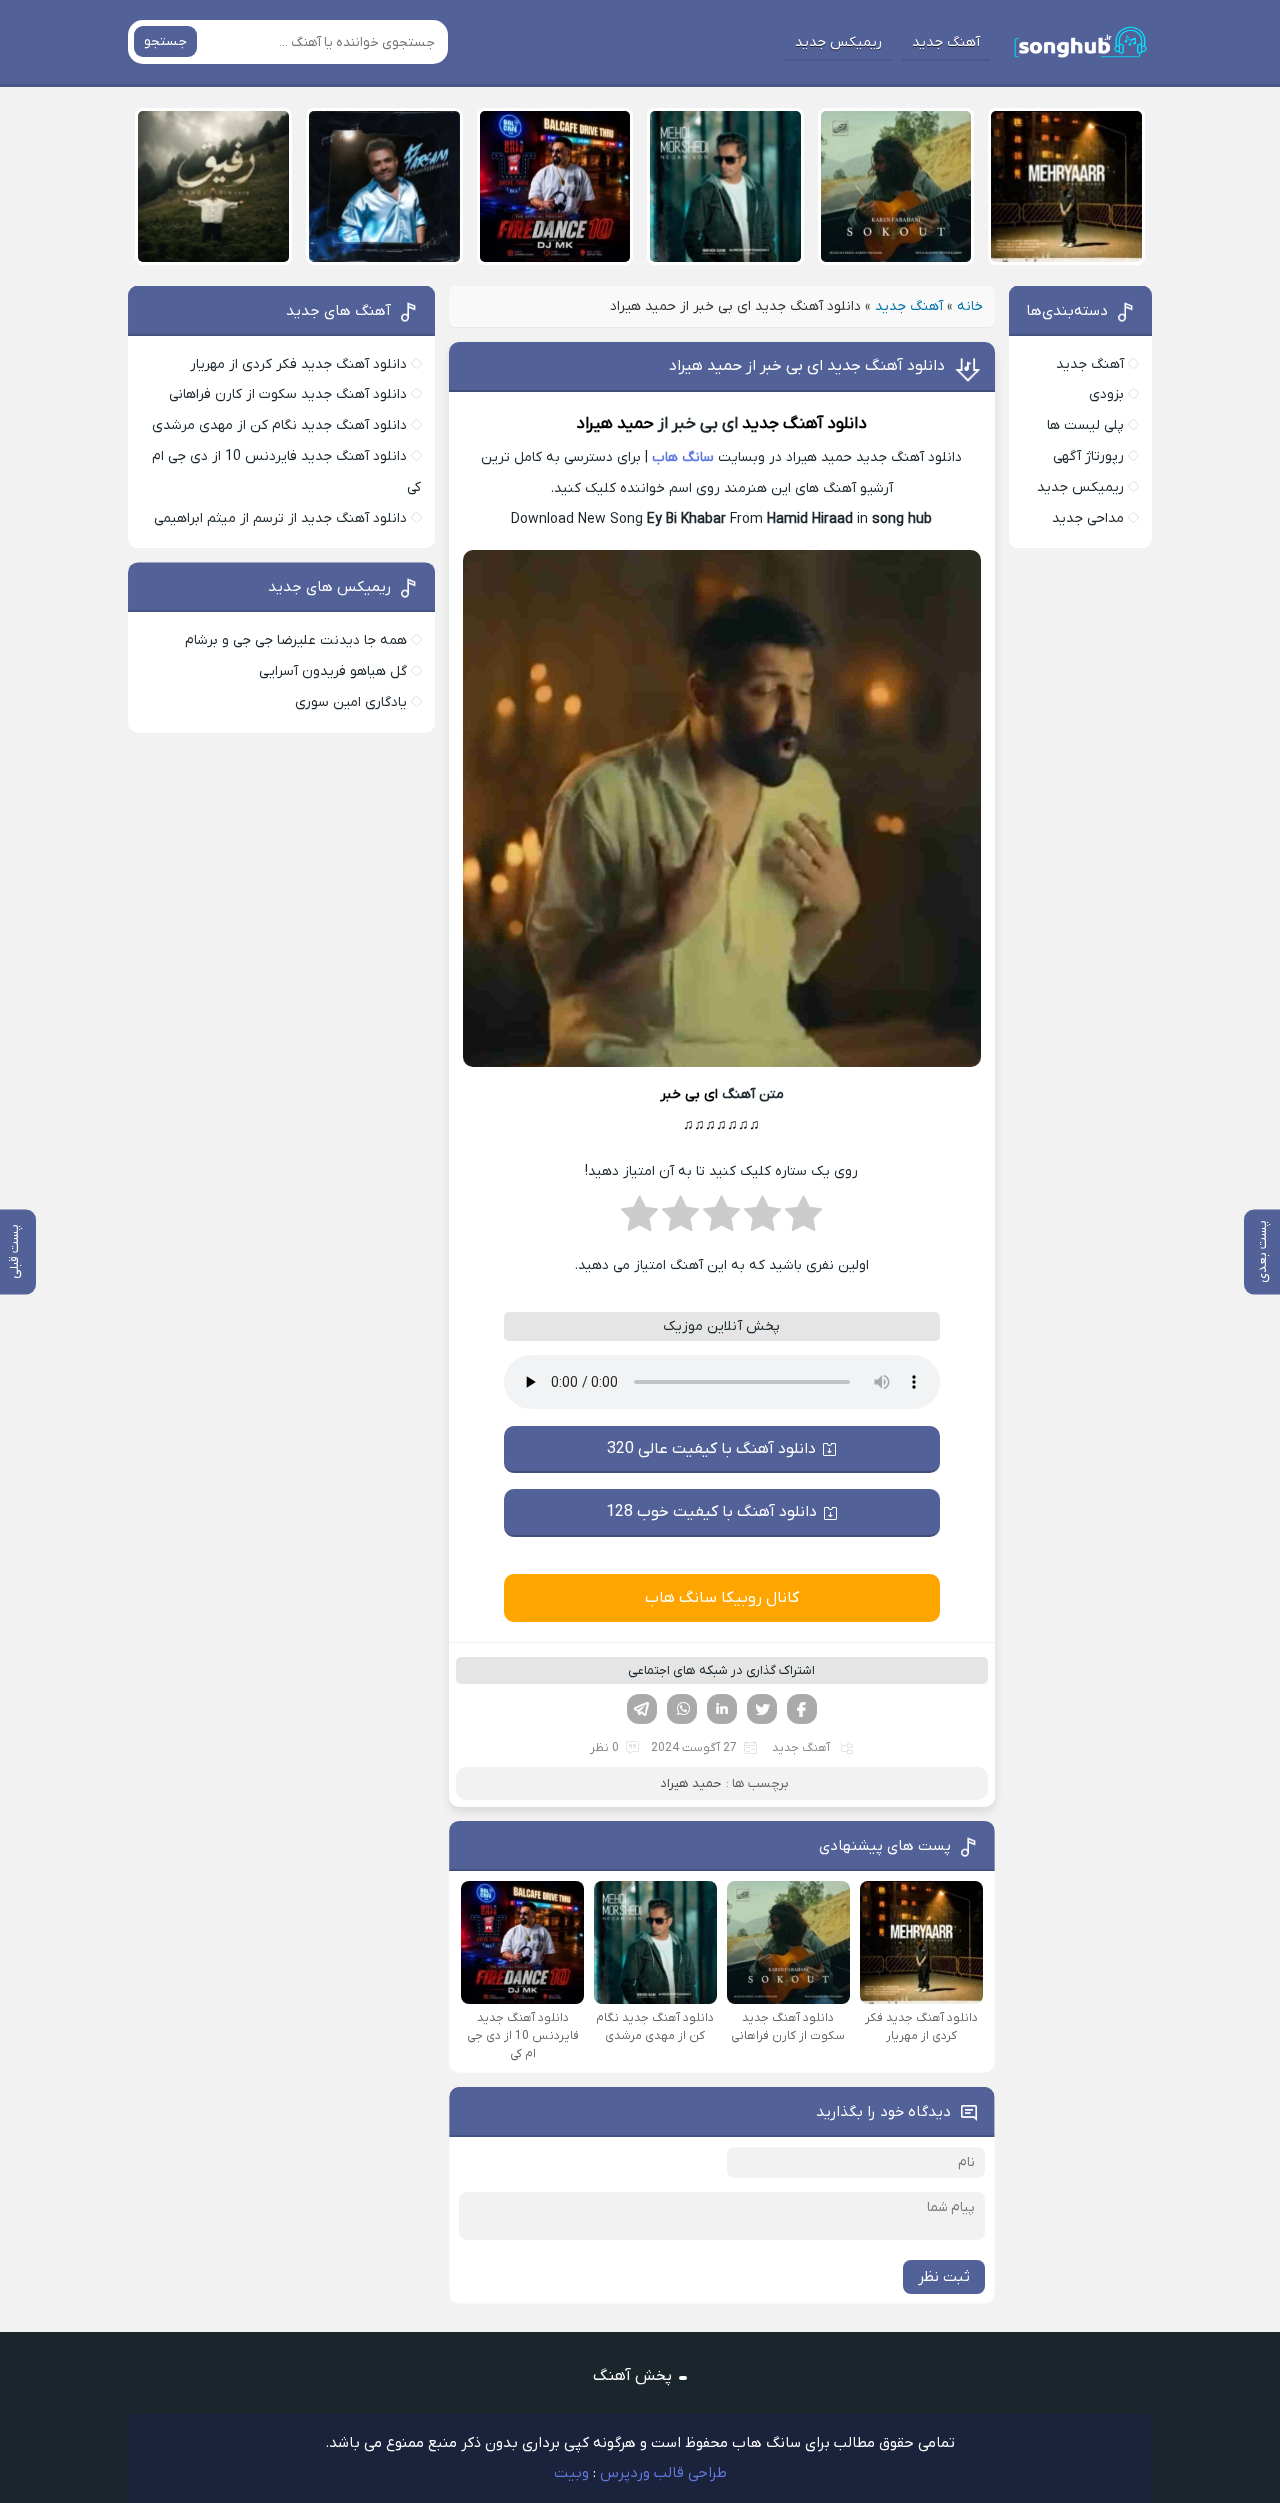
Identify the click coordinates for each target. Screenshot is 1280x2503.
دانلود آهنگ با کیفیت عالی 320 (711, 1449)
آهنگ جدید (946, 42)
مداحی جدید (1088, 518)
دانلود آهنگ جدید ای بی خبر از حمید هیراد (807, 366)
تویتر (762, 1709)
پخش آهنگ (632, 2376)
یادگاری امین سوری (351, 702)
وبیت (571, 2473)
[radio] (803, 1220)
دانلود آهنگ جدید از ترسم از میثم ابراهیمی (280, 518)
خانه (970, 306)
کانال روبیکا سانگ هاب (722, 1598)
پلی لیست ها (1085, 425)
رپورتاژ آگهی (1088, 456)
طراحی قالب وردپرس (663, 2473)
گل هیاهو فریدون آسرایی (333, 671)
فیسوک (802, 1709)
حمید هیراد (615, 424)
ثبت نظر (944, 2277)
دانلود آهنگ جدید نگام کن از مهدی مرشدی (279, 425)
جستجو (165, 41)
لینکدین (722, 1709)
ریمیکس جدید (838, 42)
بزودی (1106, 394)
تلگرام (642, 1709)
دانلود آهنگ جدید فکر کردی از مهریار (298, 364)
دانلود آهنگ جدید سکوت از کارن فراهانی (288, 394)
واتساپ (682, 1709)
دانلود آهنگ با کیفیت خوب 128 (711, 1512)
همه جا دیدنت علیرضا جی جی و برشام (296, 640)
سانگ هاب (683, 457)
